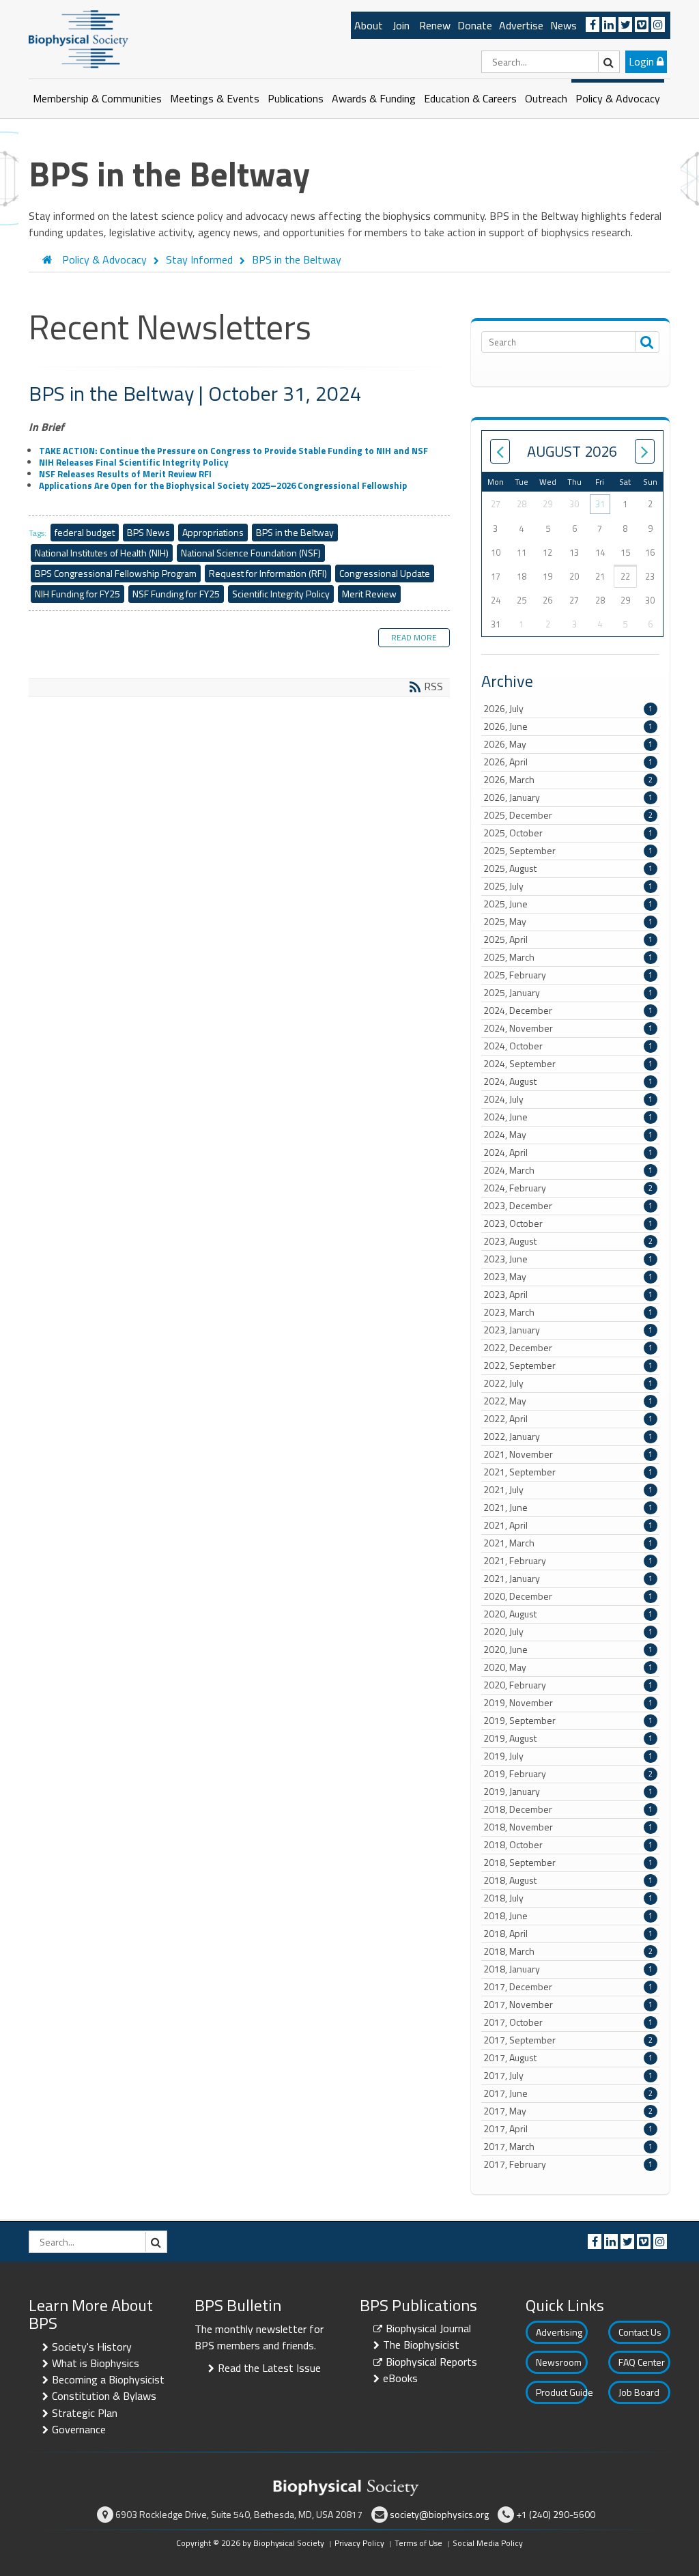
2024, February (568, 1188)
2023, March (568, 1312)
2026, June (568, 726)
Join (401, 25)
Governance (79, 2429)
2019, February (568, 1774)
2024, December (568, 1010)
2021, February (568, 1561)
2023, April (568, 1294)
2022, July (568, 1383)
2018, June (568, 1916)
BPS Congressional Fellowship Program (116, 573)
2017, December (568, 1987)
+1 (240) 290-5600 (556, 2514)
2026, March (568, 780)
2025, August (568, 868)
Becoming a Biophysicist (108, 2379)
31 (600, 504)
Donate (475, 25)
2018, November (568, 1827)
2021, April (568, 1525)
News (564, 25)
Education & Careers (470, 98)
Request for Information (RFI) (268, 573)
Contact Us (640, 2332)
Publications (296, 98)
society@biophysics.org (439, 2514)
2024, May (568, 1135)
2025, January (568, 993)
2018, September (568, 1863)
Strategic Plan (85, 2413)
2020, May (568, 1667)
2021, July (568, 1490)
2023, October (568, 1223)
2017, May (568, 2111)
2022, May (568, 1401)
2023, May (568, 1277)
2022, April (568, 1419)
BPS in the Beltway (295, 532)
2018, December (568, 1809)
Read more (414, 637)
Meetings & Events (215, 98)
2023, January (568, 1330)
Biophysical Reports (431, 2362)
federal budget (85, 532)
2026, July (568, 709)
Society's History (92, 2347)
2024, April (568, 1152)
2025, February (568, 975)
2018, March (568, 1951)
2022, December (568, 1348)
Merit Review (369, 594)
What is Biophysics (96, 2363)
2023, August (568, 1241)
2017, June (568, 2093)
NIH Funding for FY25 (77, 594)
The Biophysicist (421, 2345)
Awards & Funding (374, 98)
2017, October (568, 2022)
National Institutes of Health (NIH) (102, 553)
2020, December (568, 1596)
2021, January (568, 1579)
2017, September (568, 2040)
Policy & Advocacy (618, 98)
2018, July (568, 1898)
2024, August (568, 1081)
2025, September (568, 851)
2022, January (568, 1436)
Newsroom (559, 2362)
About (369, 25)
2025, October (568, 833)
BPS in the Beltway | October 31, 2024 (195, 393)
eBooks (400, 2378)
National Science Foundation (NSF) (251, 553)
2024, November (568, 1028)
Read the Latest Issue (269, 2368)
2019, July (568, 1756)
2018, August (568, 1880)
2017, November (568, 2005)
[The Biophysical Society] (79, 38)
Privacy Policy (359, 2543)
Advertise (521, 25)
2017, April (568, 2129)
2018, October (568, 1845)
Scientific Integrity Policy (281, 594)
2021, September (568, 1472)
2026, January (568, 797)
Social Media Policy (488, 2543)
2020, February (568, 1685)
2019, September (568, 1721)
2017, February (568, 2164)
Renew (435, 25)
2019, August (568, 1738)
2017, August (568, 2058)
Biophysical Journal (428, 2328)
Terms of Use (418, 2543)
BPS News (148, 532)
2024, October (568, 1046)
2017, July (568, 2076)
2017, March (568, 2147)
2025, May (568, 922)
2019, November (568, 1703)
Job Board (639, 2392)
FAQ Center (642, 2362)
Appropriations (213, 532)
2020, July (568, 1632)
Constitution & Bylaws (104, 2396)
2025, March (568, 957)
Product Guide (562, 2392)
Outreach (546, 98)
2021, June (568, 1508)
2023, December (568, 1206)
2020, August (568, 1614)
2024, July (568, 1099)
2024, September (568, 1064)
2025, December (568, 815)
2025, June (568, 904)
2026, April (568, 762)
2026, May (568, 744)
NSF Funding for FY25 (176, 594)
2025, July (568, 886)
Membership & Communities (97, 98)
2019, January (568, 1792)
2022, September (568, 1365)
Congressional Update (385, 573)
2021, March (568, 1543)
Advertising (559, 2332)
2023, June (568, 1259)
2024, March (568, 1170)
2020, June (568, 1650)
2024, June (568, 1117)
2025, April (568, 939)
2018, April (568, 1934)
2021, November (568, 1454)
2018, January (568, 1969)
